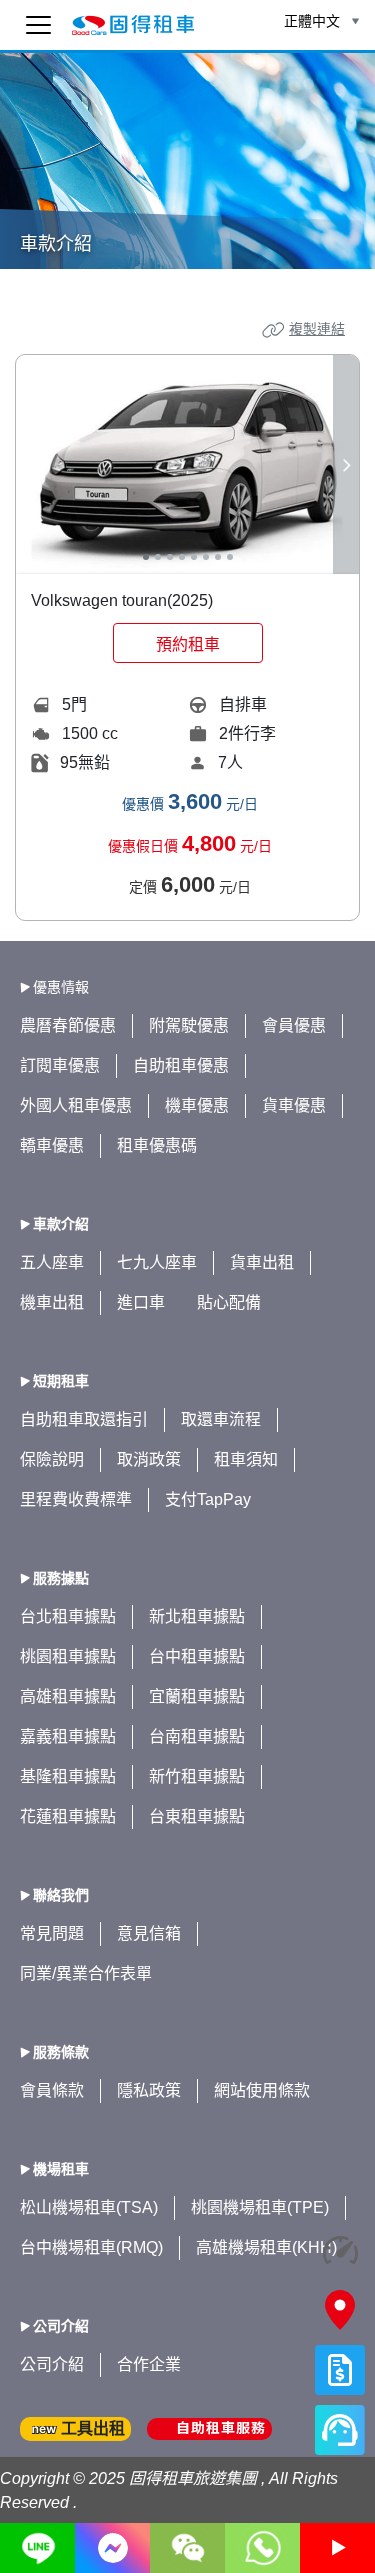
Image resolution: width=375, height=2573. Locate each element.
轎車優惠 (52, 1145)
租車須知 (246, 1459)
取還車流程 (221, 1419)
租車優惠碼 (157, 1145)
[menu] (38, 25)
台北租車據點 (68, 1616)
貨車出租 (262, 1262)
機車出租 (52, 1302)
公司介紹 (52, 2364)
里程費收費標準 (76, 1499)
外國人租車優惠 (76, 1105)
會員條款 (52, 2090)
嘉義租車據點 (68, 1736)
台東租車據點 (197, 1816)
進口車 (141, 1302)
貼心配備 (229, 1302)
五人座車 (52, 1262)
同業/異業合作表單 (86, 1973)
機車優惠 (197, 1105)
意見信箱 (149, 1933)
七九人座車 (157, 1262)
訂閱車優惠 (60, 1065)
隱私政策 (149, 2090)
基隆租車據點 (68, 1776)
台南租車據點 (197, 1736)
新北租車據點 (197, 1616)
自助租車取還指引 (84, 1419)
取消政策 (149, 1459)
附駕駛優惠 (189, 1025)
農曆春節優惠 (68, 1025)
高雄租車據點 (68, 1696)
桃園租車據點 (68, 1656)
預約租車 (188, 644)
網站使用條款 (262, 2090)
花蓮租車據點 (68, 1816)
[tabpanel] (187, 464)
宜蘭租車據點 (197, 1696)
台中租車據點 (197, 1656)
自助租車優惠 (181, 1065)
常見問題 (52, 1933)
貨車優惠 (294, 1105)
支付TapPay (208, 1499)
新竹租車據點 (197, 1776)
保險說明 (52, 1459)
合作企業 (149, 2364)
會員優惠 (294, 1025)
